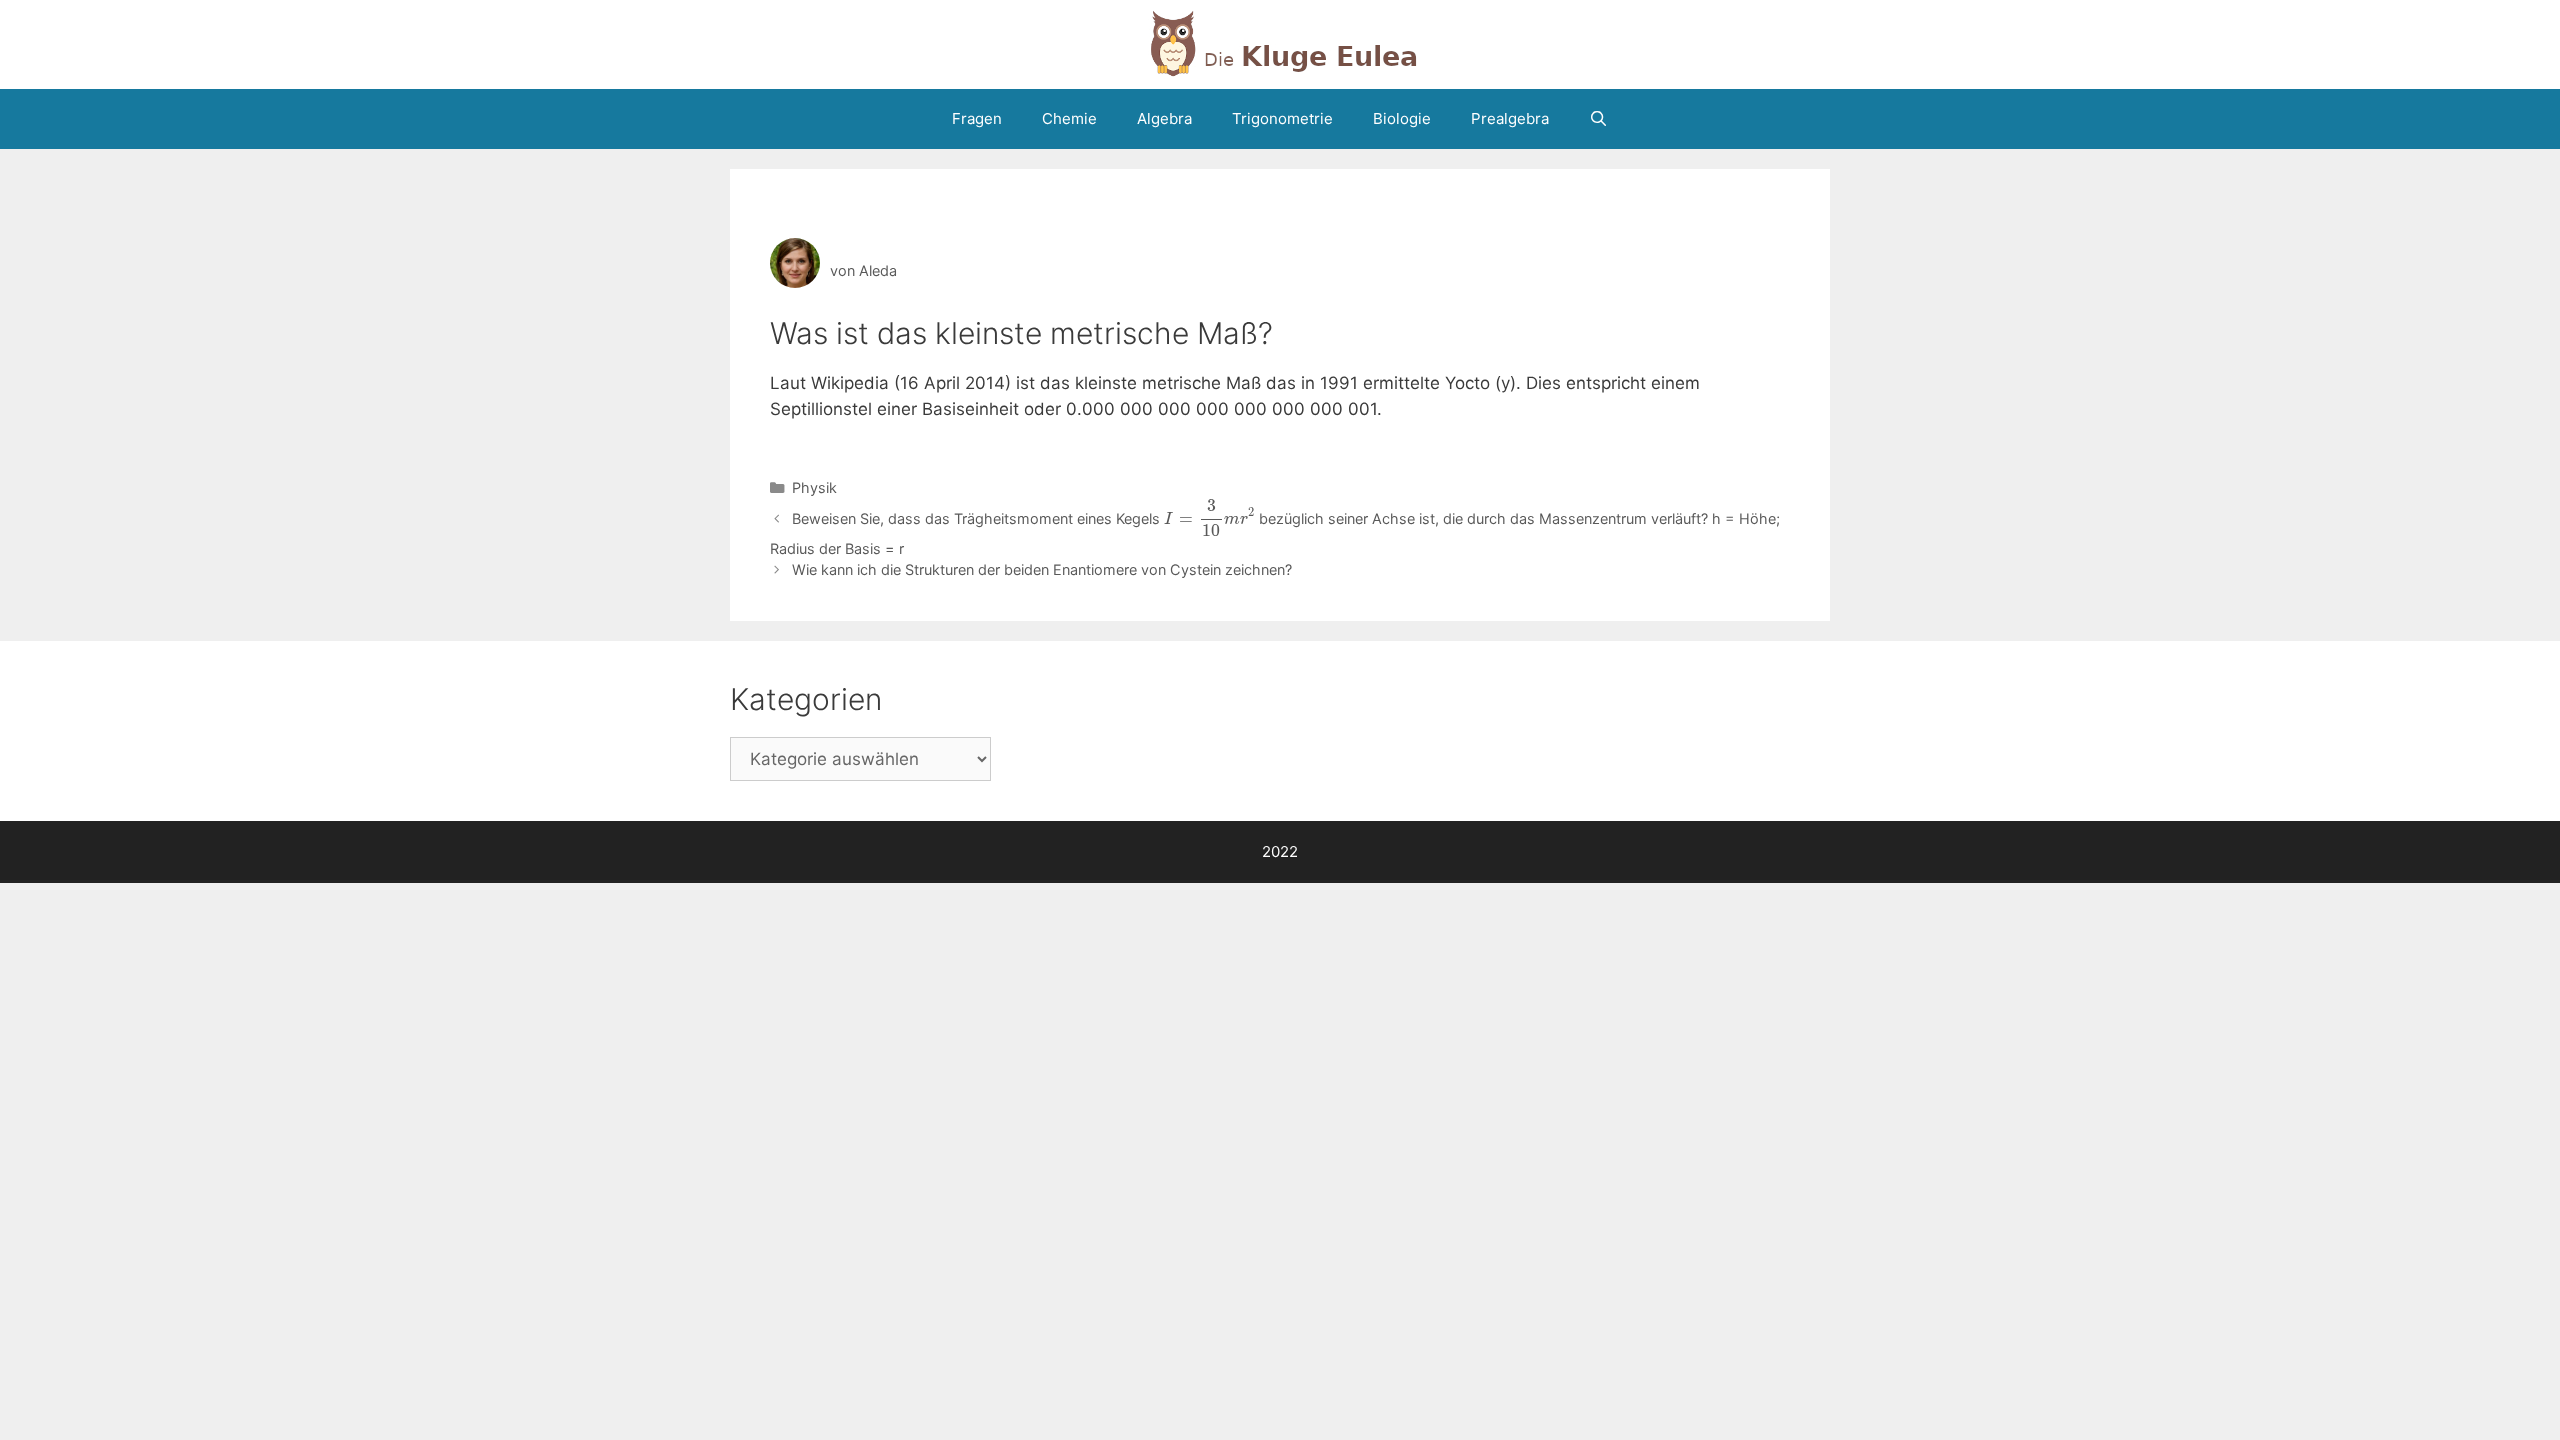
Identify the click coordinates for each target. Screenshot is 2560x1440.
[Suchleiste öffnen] (1598, 119)
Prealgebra (1510, 118)
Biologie (1402, 118)
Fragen (977, 118)
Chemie (1069, 118)
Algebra (1164, 118)
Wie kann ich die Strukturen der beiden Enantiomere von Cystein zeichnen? (1042, 569)
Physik (814, 487)
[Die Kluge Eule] (1280, 43)
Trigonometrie (1282, 118)
